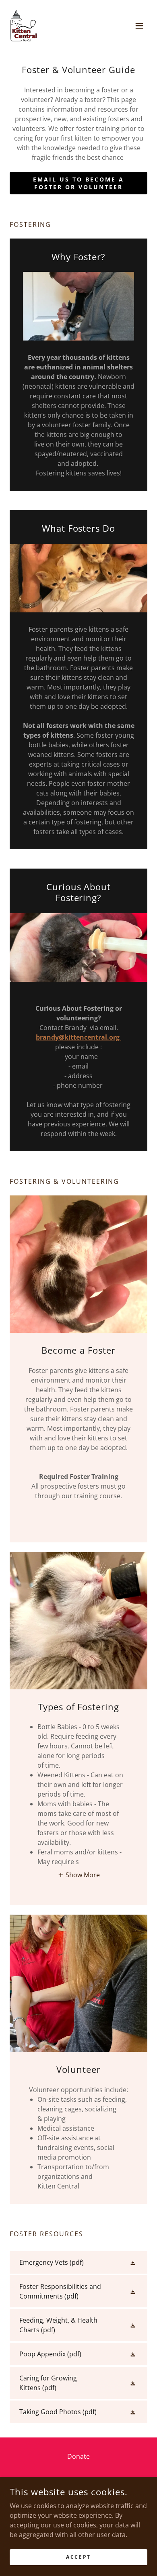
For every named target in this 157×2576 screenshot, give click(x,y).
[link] (24, 26)
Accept (78, 2557)
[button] (139, 26)
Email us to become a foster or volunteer (78, 183)
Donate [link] (78, 2456)
